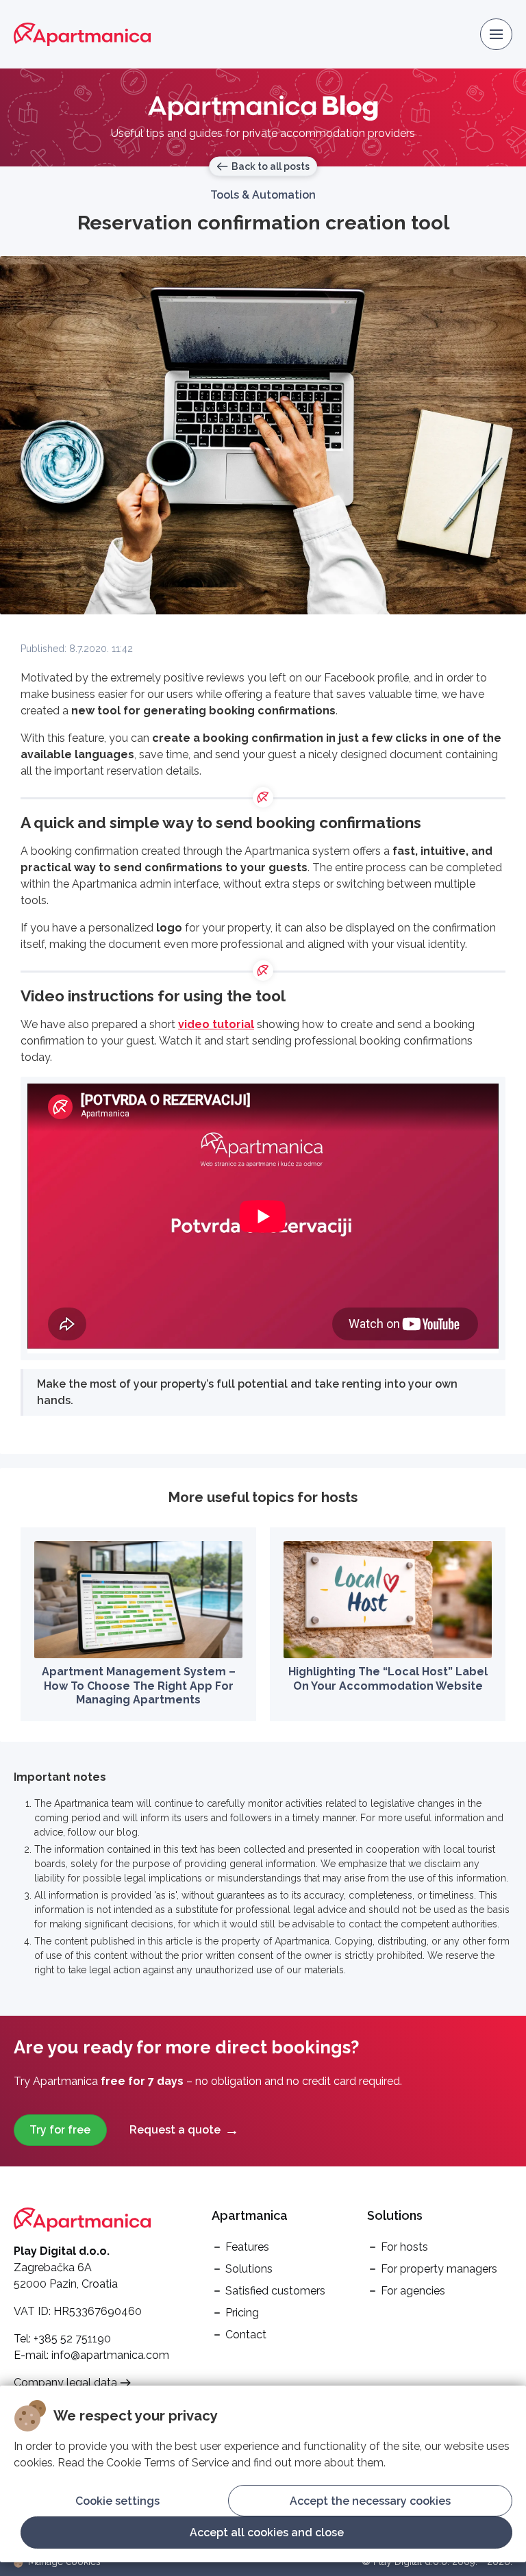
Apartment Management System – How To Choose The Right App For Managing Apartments (139, 1686)
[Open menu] (496, 35)
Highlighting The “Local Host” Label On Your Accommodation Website (388, 1679)
